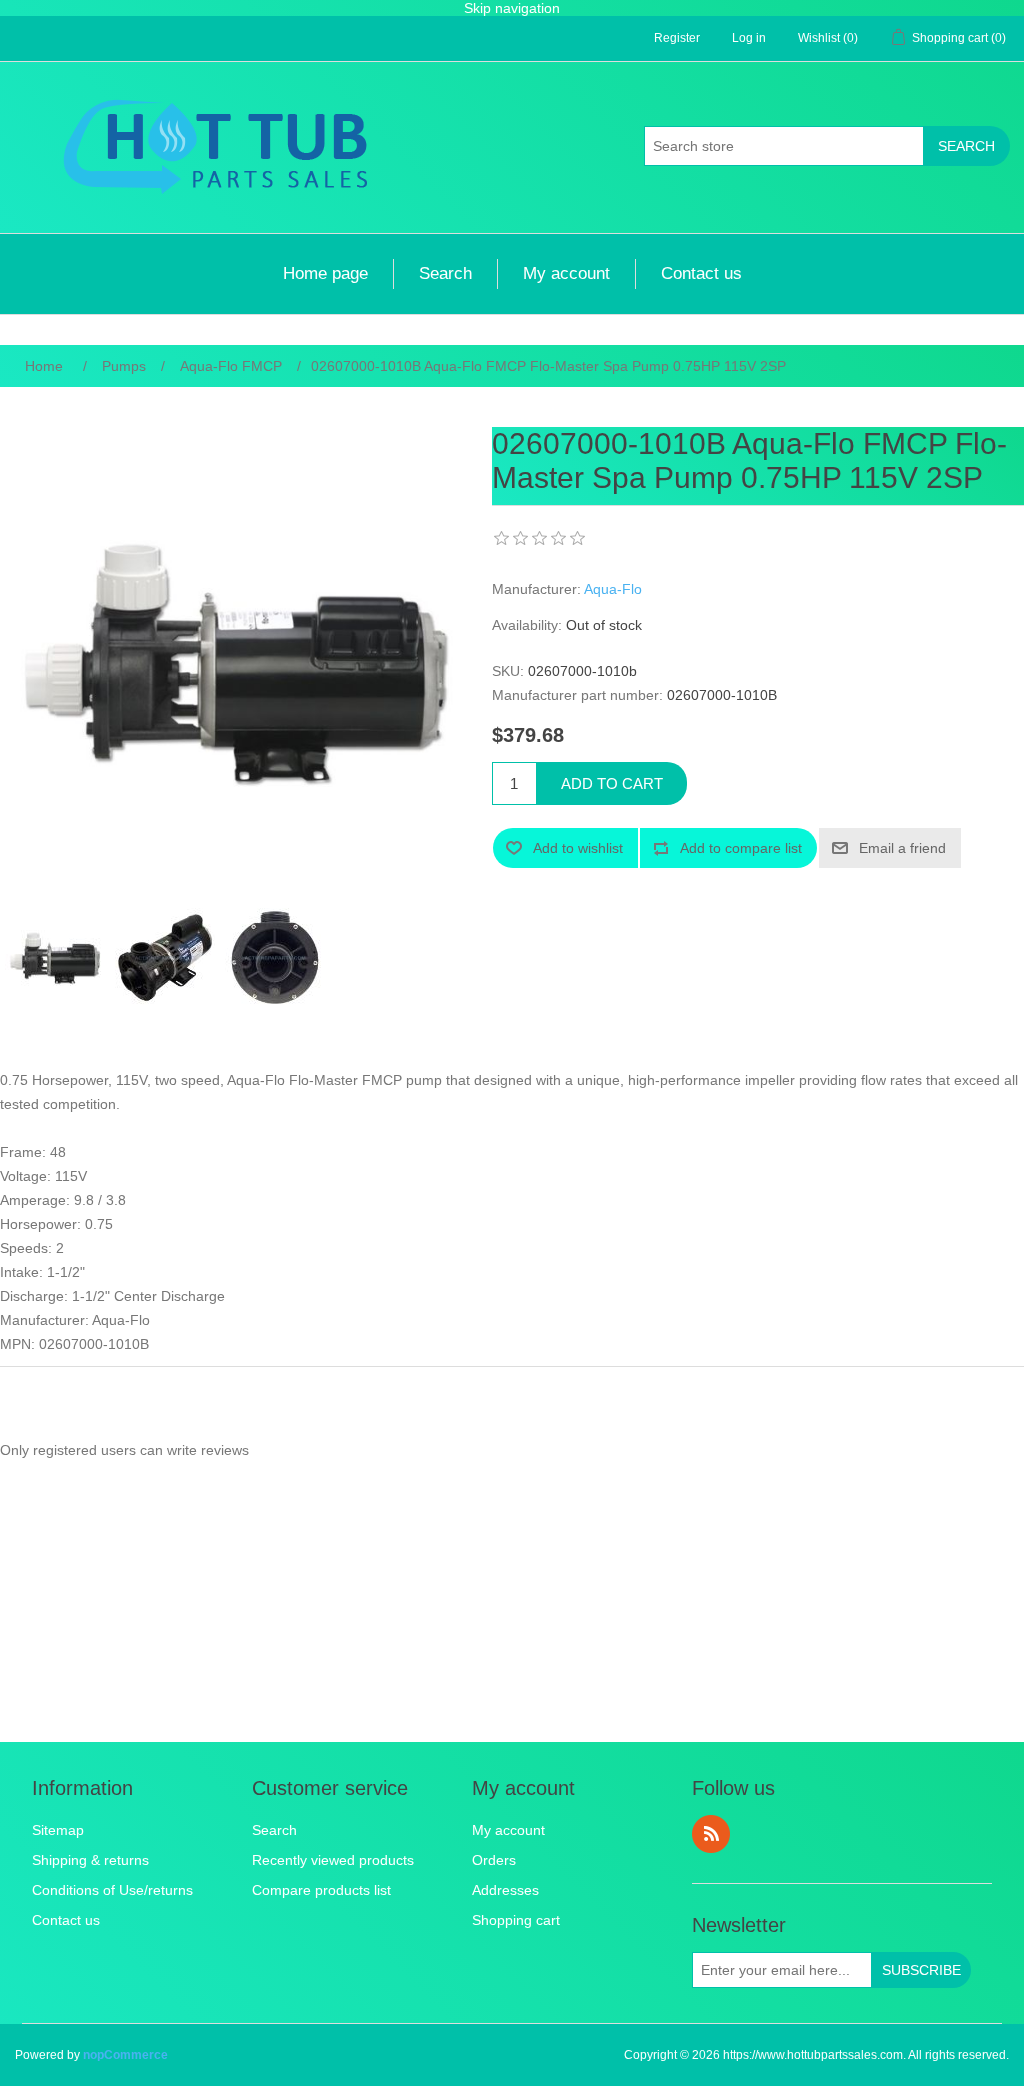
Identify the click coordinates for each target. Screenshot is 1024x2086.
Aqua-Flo (613, 589)
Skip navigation (512, 8)
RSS (711, 1834)
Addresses (505, 1890)
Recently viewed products (333, 1860)
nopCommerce (125, 2055)
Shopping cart (516, 1920)
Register (677, 38)
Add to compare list (741, 848)
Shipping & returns (90, 1860)
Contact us (701, 273)
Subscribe (921, 1970)
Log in (749, 38)
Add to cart (612, 783)
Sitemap (58, 1830)
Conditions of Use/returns (112, 1890)
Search (966, 146)
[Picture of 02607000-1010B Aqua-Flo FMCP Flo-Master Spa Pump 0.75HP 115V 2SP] (55, 958)
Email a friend (902, 848)
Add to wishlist (578, 848)
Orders (494, 1860)
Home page (325, 273)
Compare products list (321, 1890)
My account (566, 273)
